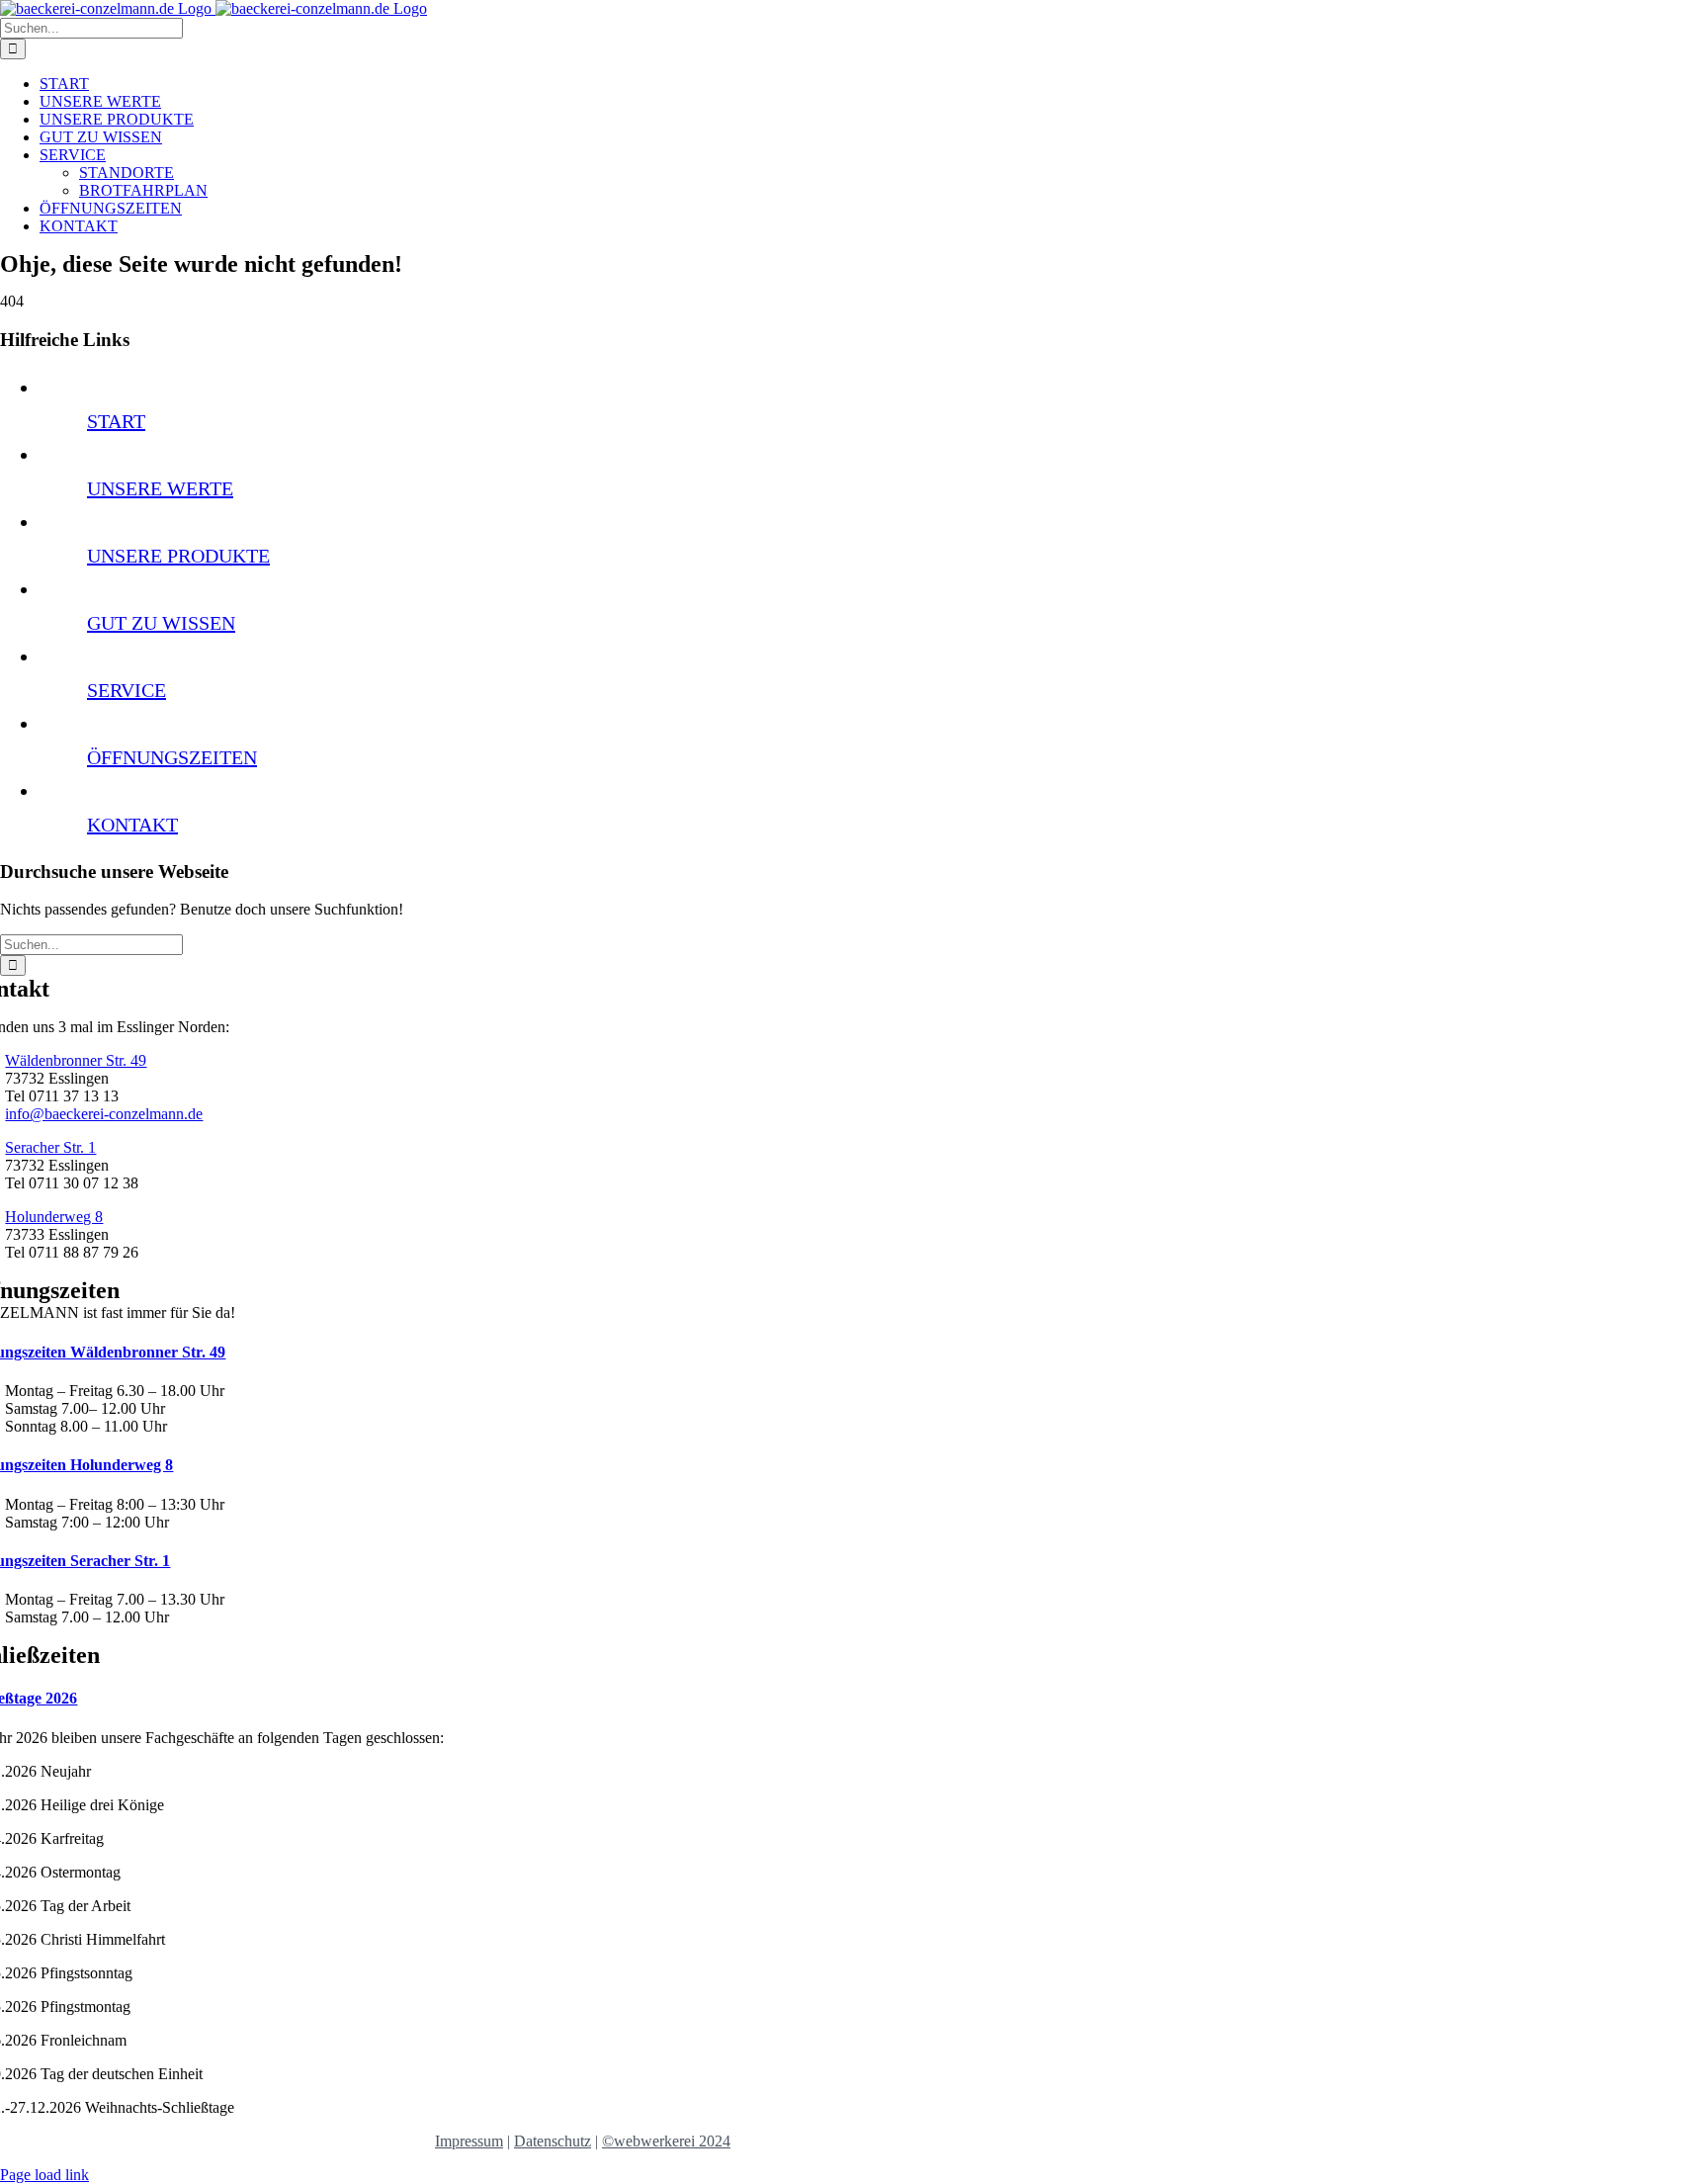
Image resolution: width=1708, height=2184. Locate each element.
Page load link (44, 2175)
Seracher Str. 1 (50, 1147)
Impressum (469, 2141)
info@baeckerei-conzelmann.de (104, 1114)
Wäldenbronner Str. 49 (76, 1060)
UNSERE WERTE (160, 488)
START (116, 421)
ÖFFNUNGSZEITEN (172, 757)
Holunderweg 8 (54, 1217)
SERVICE (127, 690)
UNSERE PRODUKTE (178, 556)
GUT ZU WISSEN (161, 623)
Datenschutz (553, 2141)
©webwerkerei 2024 (666, 2141)
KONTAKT (132, 825)
